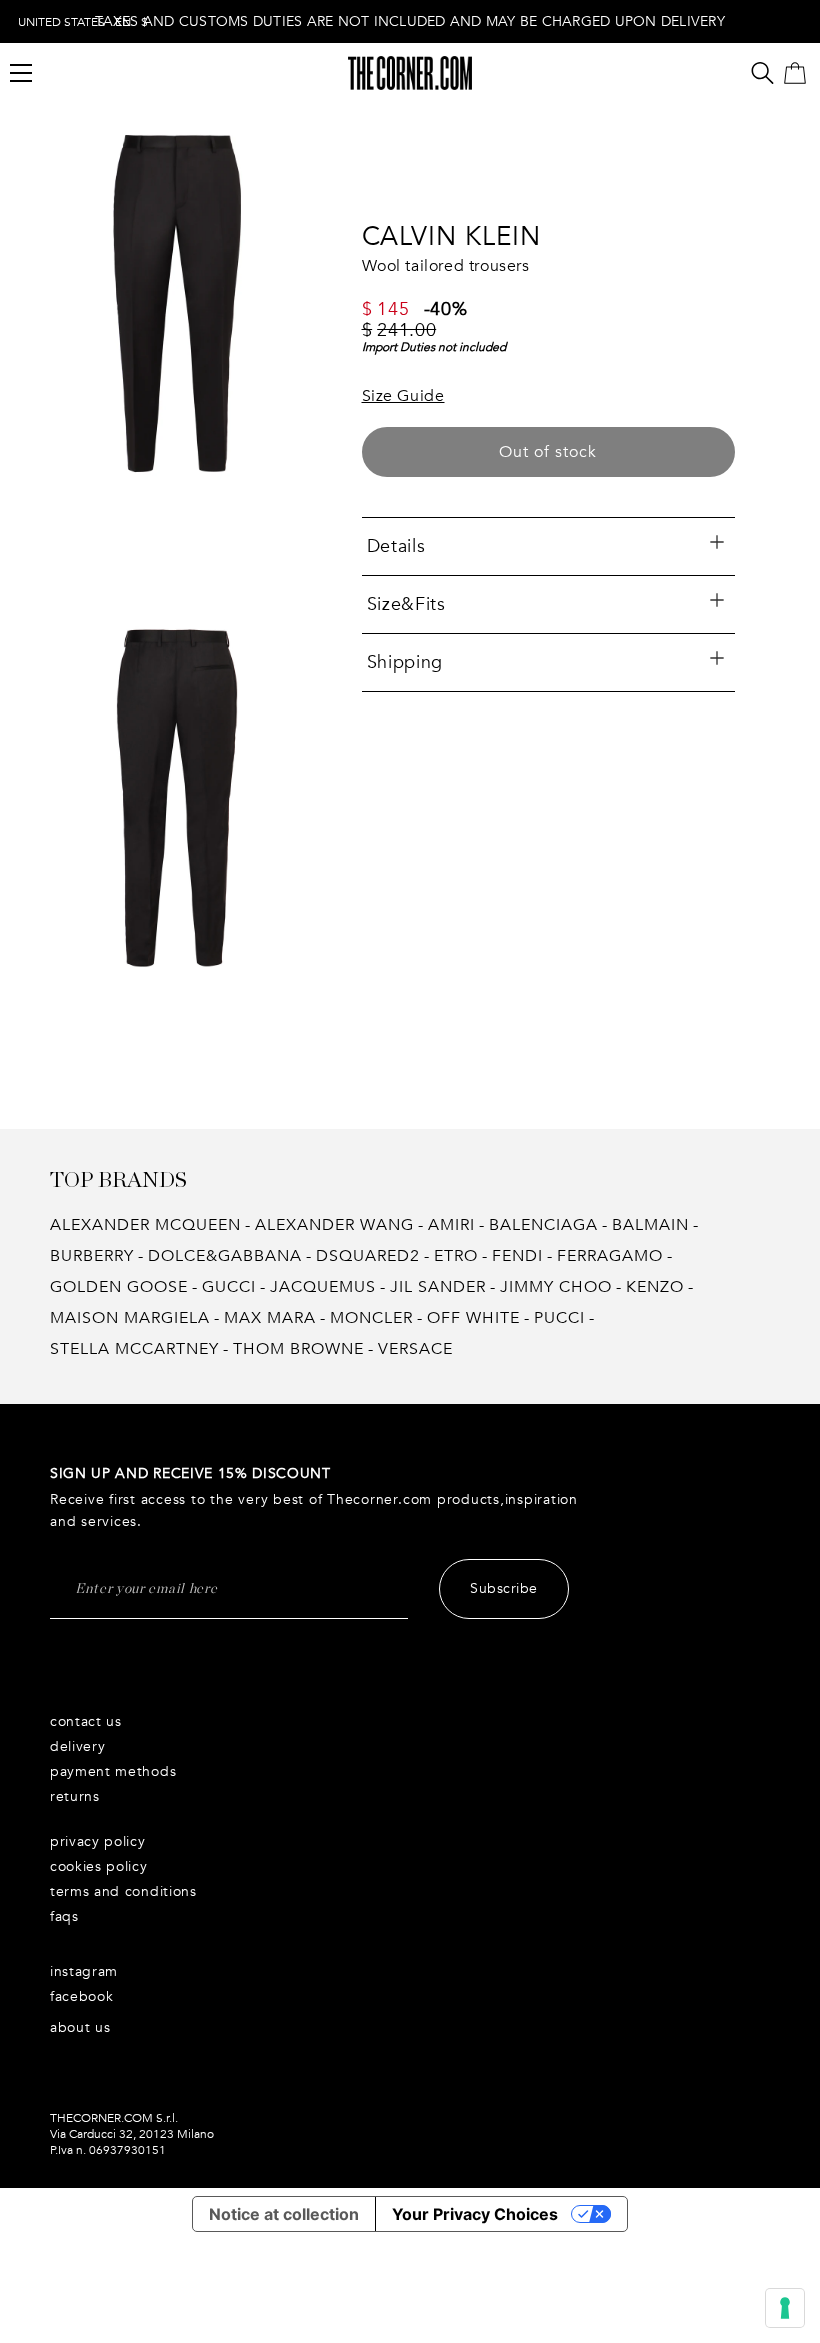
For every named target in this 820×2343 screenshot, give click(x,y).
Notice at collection (284, 2214)
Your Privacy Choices (475, 2214)
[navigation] (83, 22)
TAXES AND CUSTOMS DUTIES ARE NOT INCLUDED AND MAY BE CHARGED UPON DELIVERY (410, 21)
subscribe (504, 1588)
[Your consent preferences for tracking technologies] (785, 2308)
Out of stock (548, 452)
